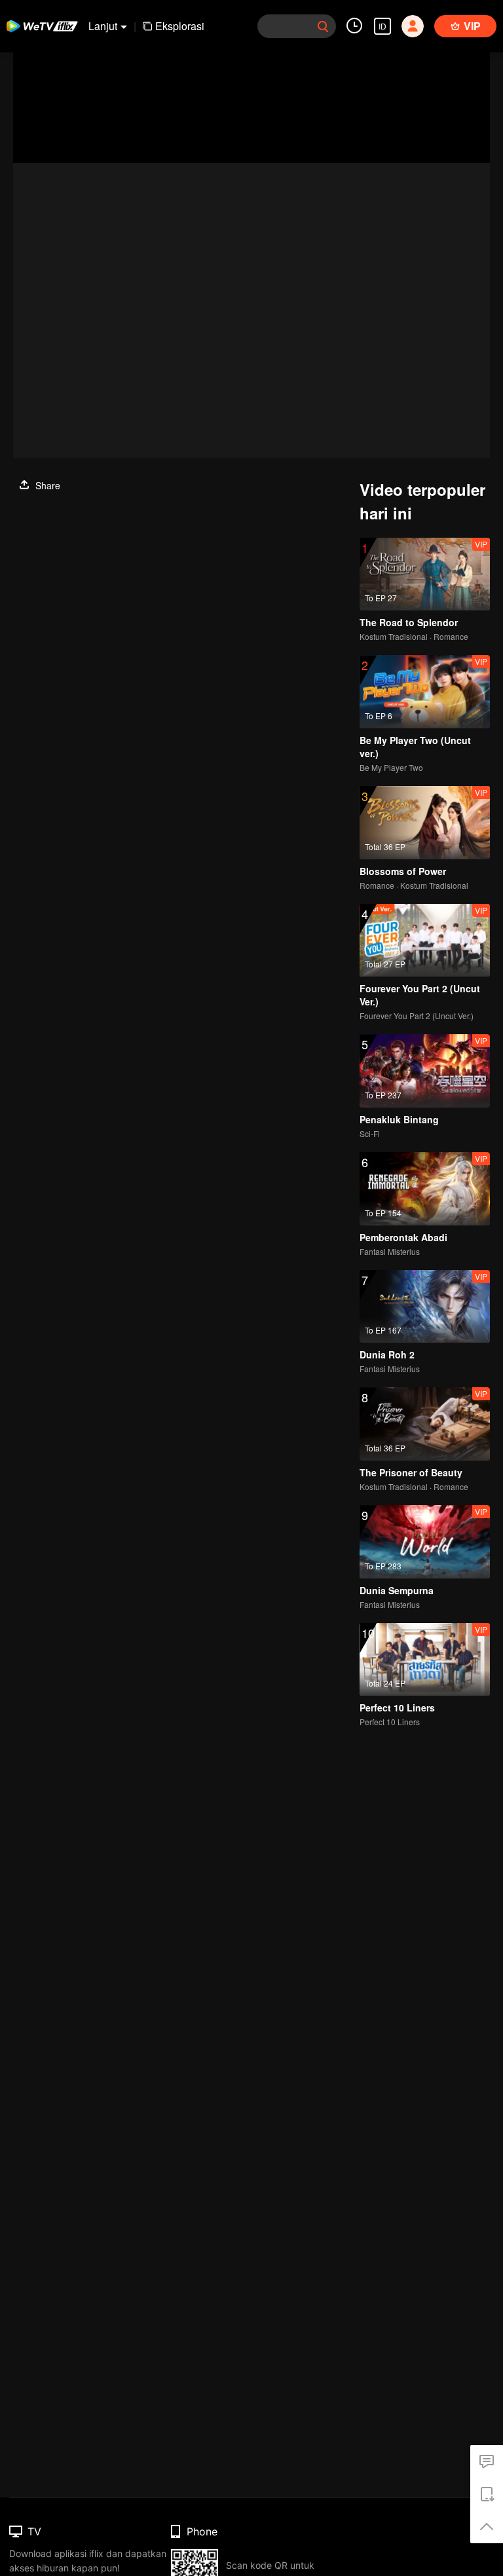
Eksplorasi (180, 26)
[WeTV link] (43, 26)
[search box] (323, 26)
